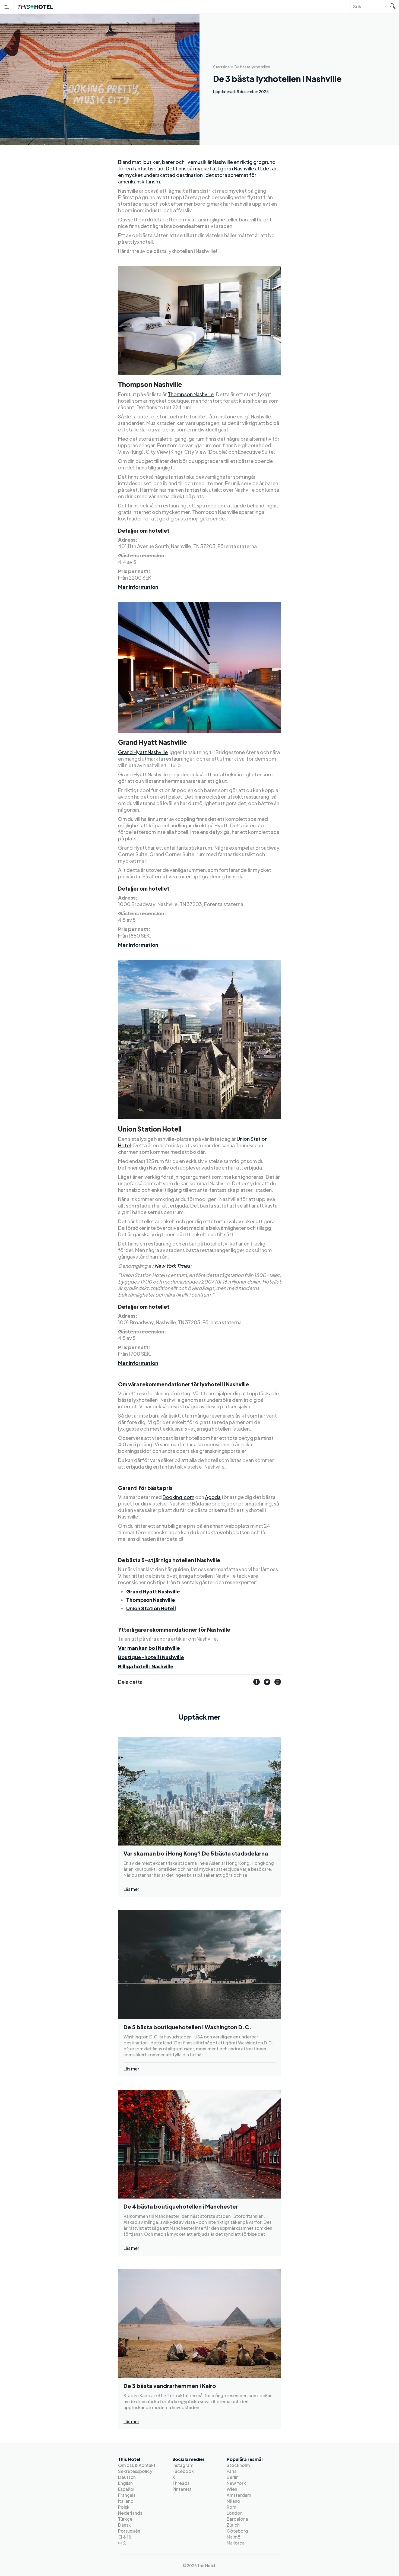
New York (236, 2483)
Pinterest (182, 2489)
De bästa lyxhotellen (252, 67)
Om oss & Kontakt (137, 2465)
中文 (122, 2543)
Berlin (233, 2477)
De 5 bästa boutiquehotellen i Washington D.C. (188, 2027)
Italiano (126, 2501)
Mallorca (236, 2543)
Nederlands (130, 2513)
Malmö (234, 2537)
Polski (124, 2507)
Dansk (124, 2525)
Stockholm (238, 2465)
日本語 (125, 2537)
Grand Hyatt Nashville (143, 752)
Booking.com (178, 1497)
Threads (181, 2483)
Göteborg (237, 2531)
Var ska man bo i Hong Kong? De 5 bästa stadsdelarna (196, 1853)
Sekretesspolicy (135, 2471)
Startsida (221, 67)
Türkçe (125, 2519)
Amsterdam (239, 2495)
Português (129, 2531)
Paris (232, 2471)
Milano (233, 2501)
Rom (231, 2507)
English (125, 2483)
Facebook (183, 2471)
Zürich (233, 2525)
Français (127, 2495)
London (235, 2513)
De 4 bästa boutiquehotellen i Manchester (181, 2206)
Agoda (213, 1497)
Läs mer (131, 1889)
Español (126, 2489)
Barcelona (237, 2519)
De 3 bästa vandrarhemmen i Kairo (170, 2386)
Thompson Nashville (191, 394)
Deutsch (127, 2477)
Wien (232, 2489)
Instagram (183, 2465)
